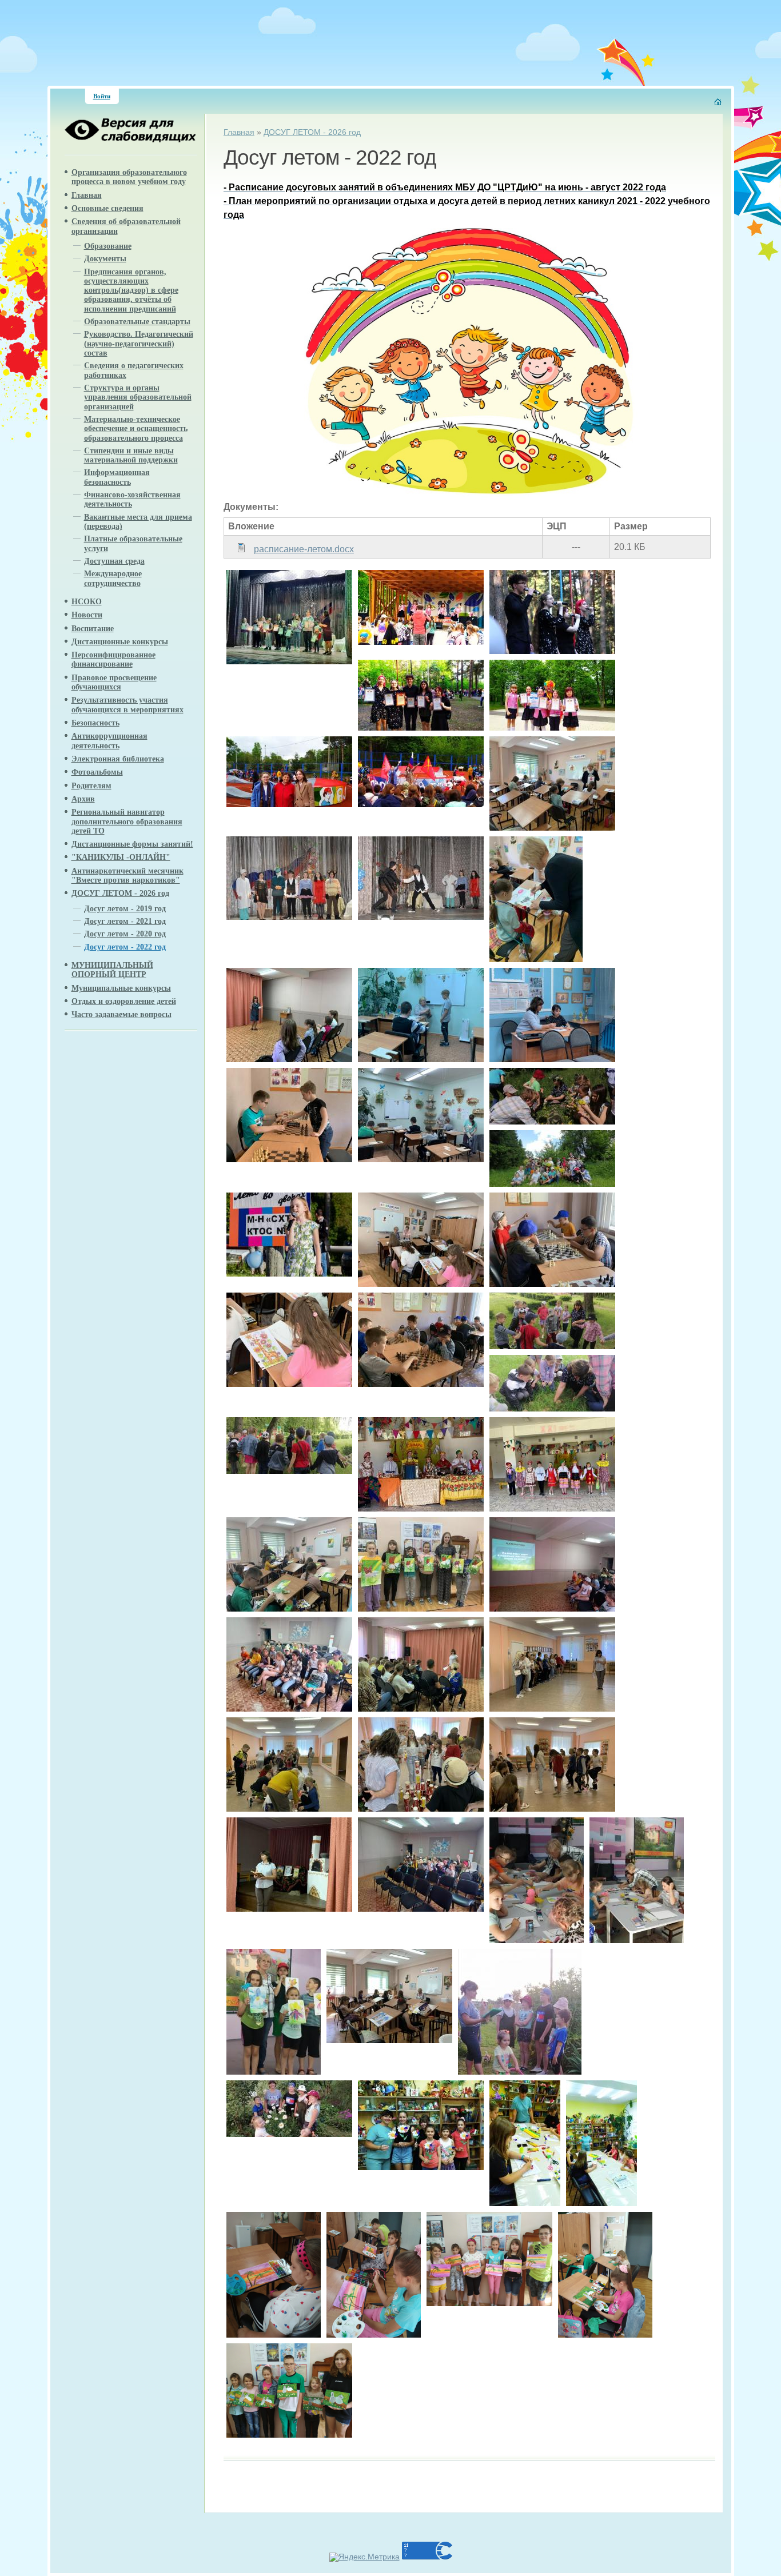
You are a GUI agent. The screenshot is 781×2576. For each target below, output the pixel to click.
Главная (239, 132)
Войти (102, 96)
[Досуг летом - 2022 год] (289, 661)
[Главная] (718, 102)
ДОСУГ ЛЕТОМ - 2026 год (312, 132)
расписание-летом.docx (304, 549)
